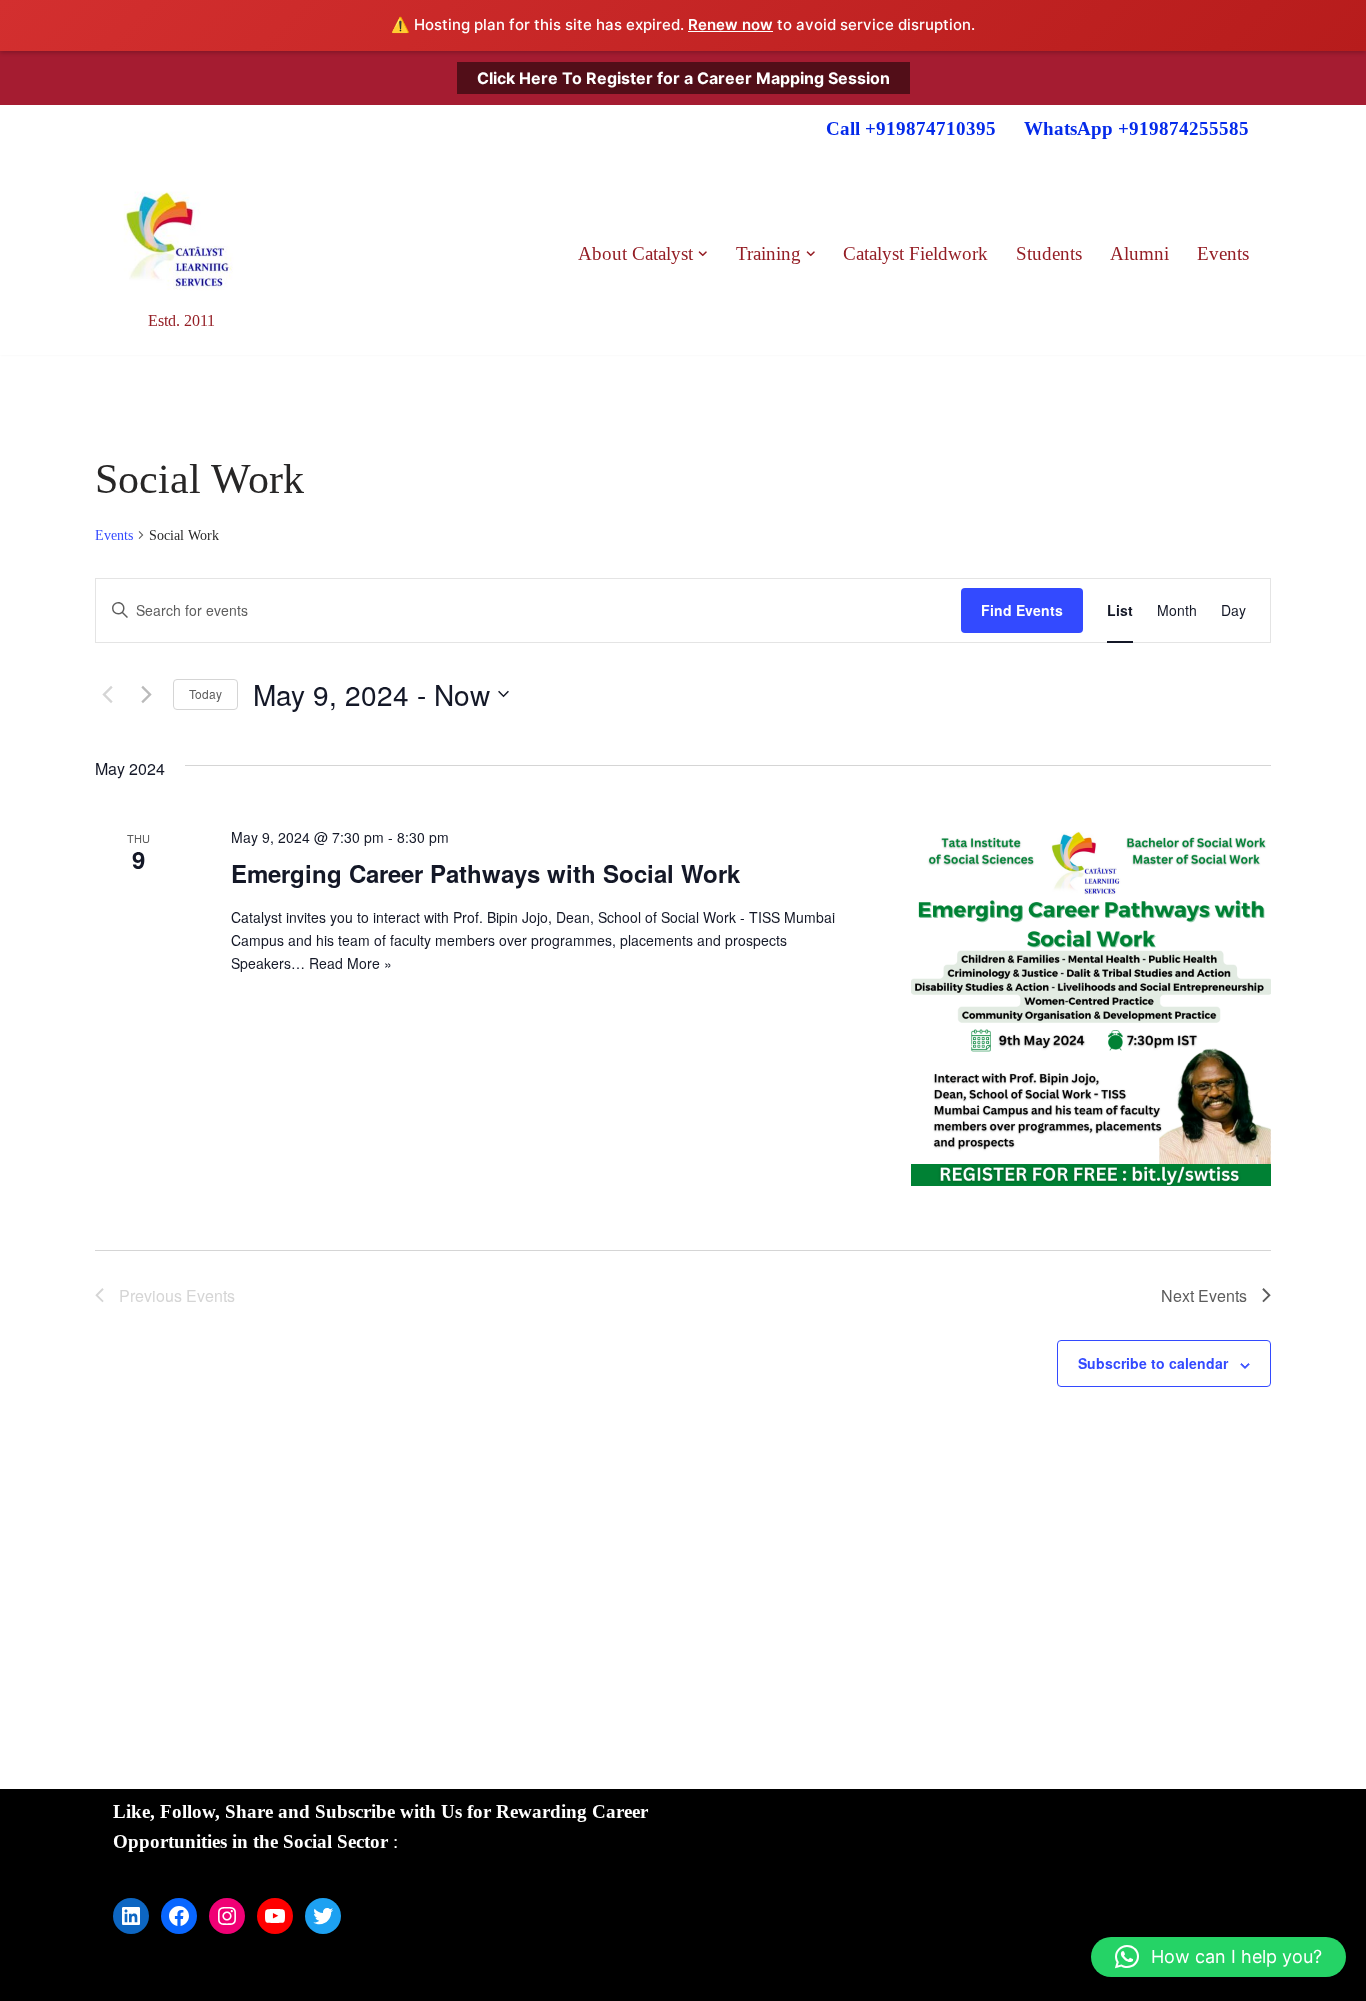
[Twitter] (323, 1916)
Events (1223, 253)
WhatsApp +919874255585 (1136, 128)
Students (1049, 253)
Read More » (350, 963)
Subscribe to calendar (1153, 1363)
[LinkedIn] (131, 1916)
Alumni (1139, 253)
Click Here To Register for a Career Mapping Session (683, 77)
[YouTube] (275, 1916)
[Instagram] (227, 1916)
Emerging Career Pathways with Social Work (485, 873)
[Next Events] (146, 694)
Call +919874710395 (911, 128)
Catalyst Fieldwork (915, 253)
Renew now (730, 24)
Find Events (1022, 610)
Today (205, 693)
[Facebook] (179, 1916)
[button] (703, 254)
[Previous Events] (107, 694)
